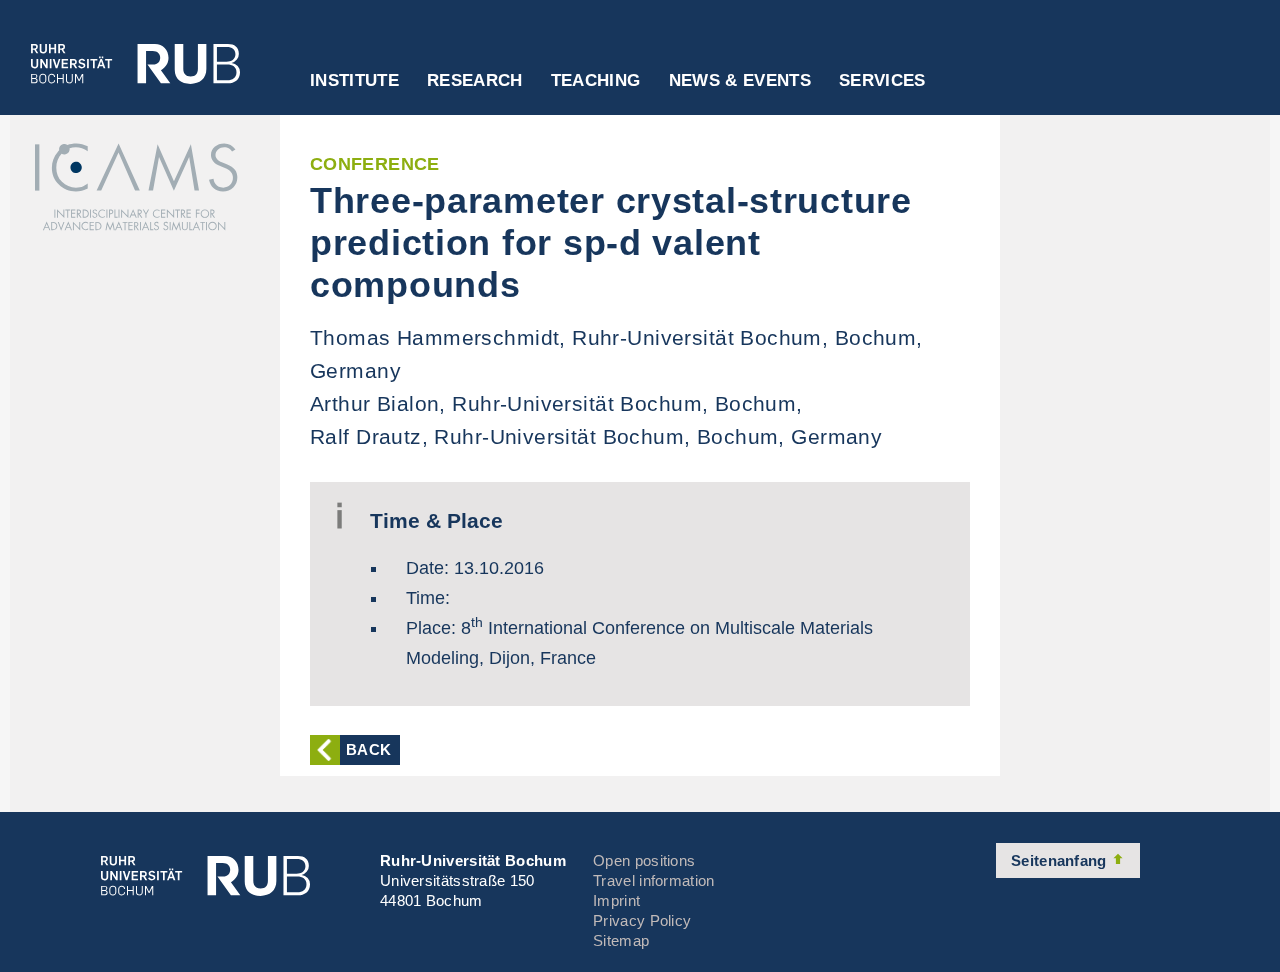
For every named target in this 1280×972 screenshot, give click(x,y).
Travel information (653, 880)
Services (882, 81)
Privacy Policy (642, 920)
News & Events (740, 81)
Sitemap (621, 940)
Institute (354, 81)
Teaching (596, 81)
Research (475, 81)
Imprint (616, 900)
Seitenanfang (1061, 860)
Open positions (644, 860)
